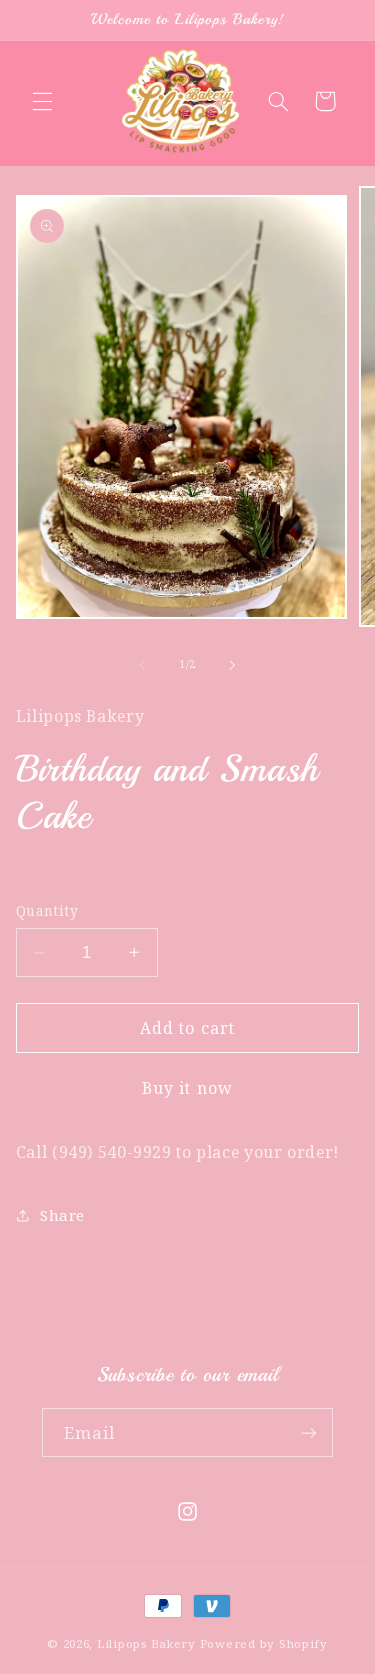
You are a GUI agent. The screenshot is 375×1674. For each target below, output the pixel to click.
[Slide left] (142, 665)
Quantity (47, 910)
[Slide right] (233, 665)
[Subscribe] (309, 1432)
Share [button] (62, 1215)
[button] (42, 101)
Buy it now (187, 1088)
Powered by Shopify (264, 1643)
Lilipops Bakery (146, 1643)
